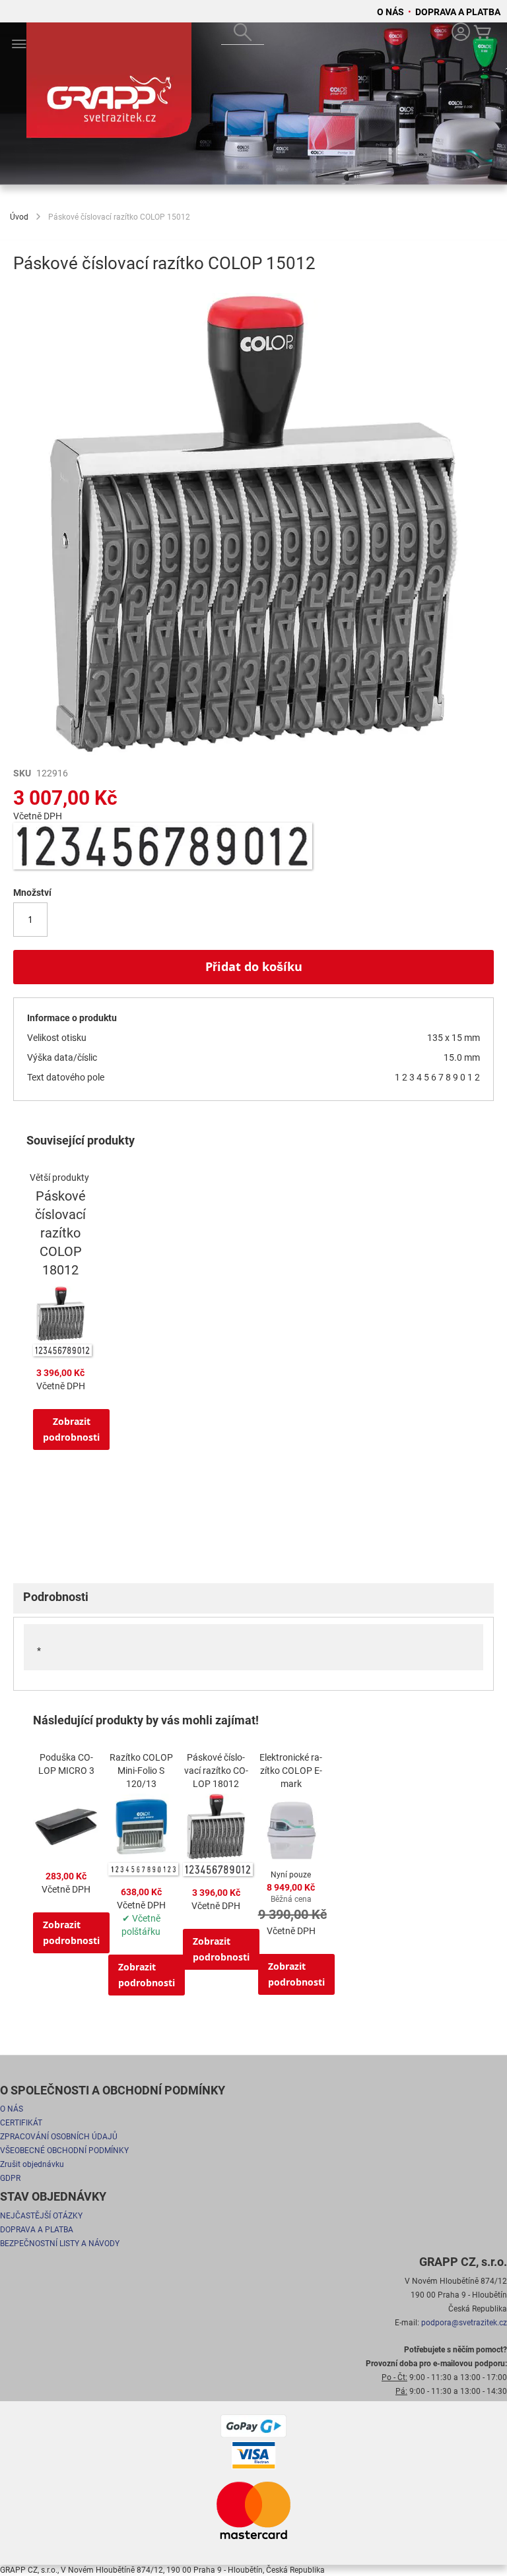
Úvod (19, 217)
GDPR (10, 2178)
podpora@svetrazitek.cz (464, 2323)
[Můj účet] (461, 33)
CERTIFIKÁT (21, 2123)
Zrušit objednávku (32, 2164)
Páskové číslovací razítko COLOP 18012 (60, 1233)
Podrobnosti (56, 1597)
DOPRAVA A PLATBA (458, 12)
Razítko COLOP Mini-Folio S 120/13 (141, 1771)
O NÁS (391, 12)
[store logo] (109, 86)
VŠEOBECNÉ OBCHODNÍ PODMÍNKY (64, 2151)
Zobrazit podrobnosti (71, 1429)
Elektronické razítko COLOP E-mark (291, 1771)
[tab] (253, 1598)
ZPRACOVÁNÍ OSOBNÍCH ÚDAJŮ (59, 2137)
